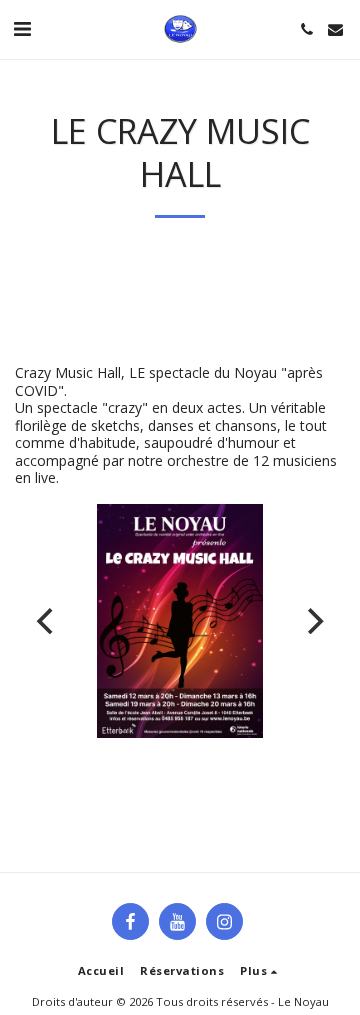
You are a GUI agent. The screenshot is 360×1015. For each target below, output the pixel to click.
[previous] (47, 621)
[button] (22, 28)
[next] (313, 621)
